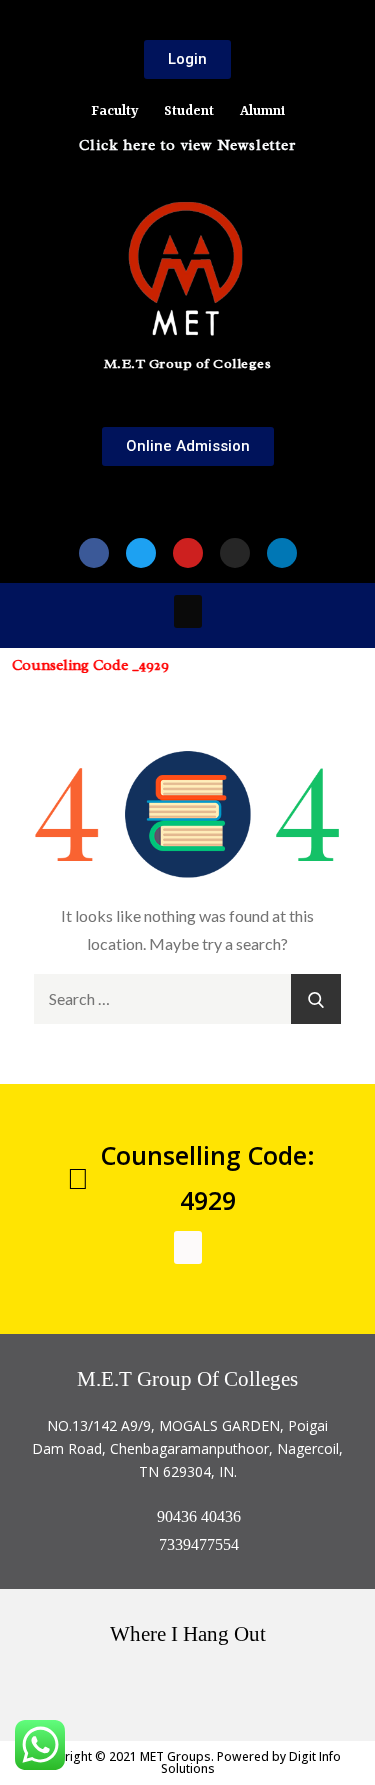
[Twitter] (141, 553)
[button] (188, 491)
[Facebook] (94, 553)
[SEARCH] (316, 999)
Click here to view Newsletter (187, 145)
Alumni (262, 111)
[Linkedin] (282, 553)
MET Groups (175, 1756)
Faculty (114, 111)
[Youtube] (188, 553)
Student (189, 111)
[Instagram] (235, 553)
